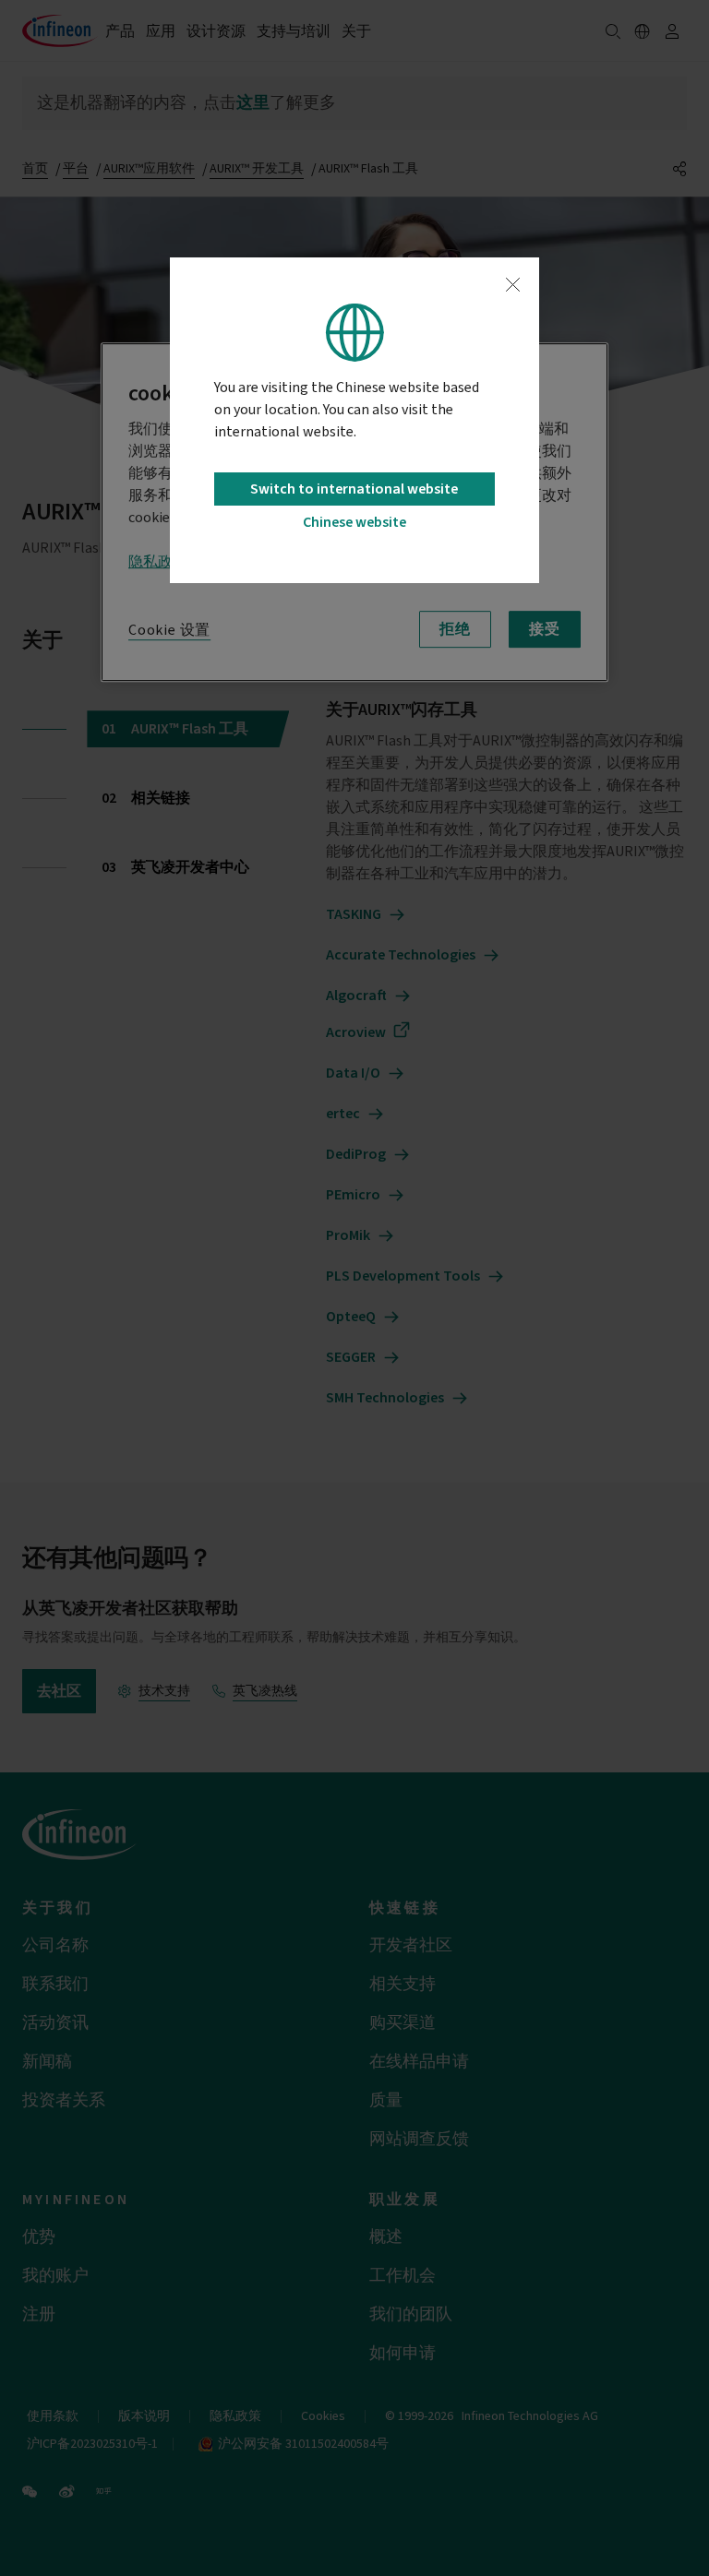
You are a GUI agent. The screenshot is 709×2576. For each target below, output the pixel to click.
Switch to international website (354, 489)
